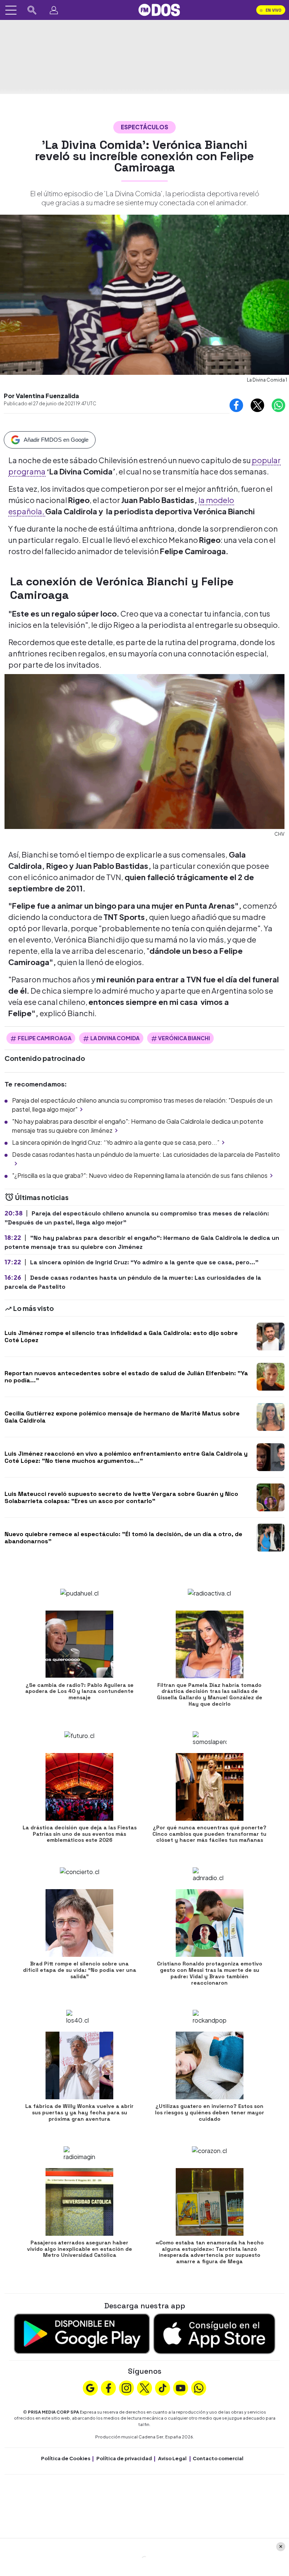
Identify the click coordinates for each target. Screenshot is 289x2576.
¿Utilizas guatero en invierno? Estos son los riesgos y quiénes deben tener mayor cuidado (210, 2112)
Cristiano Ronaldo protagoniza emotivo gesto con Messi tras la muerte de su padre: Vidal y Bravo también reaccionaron (210, 1973)
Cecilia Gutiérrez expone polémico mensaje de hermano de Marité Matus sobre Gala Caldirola (122, 1417)
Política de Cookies (66, 2458)
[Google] (90, 2387)
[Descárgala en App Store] (214, 2333)
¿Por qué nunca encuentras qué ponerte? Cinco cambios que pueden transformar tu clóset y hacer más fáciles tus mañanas (209, 1834)
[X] (144, 2387)
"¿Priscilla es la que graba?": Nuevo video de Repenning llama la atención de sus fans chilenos (140, 1175)
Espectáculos (144, 127)
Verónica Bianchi (184, 1038)
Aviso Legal (172, 2458)
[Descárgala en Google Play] (82, 2333)
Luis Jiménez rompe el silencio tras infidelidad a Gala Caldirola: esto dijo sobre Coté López (121, 1336)
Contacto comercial (218, 2458)
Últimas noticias (41, 1197)
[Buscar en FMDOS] (32, 10)
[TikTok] (163, 2387)
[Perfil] (54, 10)
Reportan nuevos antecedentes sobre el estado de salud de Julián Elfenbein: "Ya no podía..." (126, 1377)
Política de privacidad (124, 2458)
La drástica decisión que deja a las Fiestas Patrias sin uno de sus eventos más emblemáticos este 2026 (80, 1834)
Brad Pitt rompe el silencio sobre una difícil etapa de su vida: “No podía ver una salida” (80, 1970)
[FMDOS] (159, 9)
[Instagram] (126, 2387)
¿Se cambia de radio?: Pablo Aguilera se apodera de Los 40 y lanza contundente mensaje (79, 1691)
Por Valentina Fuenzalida (41, 396)
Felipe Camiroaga (45, 1038)
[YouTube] (181, 2387)
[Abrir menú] (11, 10)
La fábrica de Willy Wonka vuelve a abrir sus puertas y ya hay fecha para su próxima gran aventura (79, 2112)
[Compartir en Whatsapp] (278, 405)
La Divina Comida (115, 1038)
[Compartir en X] (257, 405)
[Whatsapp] (199, 2387)
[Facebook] (108, 2387)
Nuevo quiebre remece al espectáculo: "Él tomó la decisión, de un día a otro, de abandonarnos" (123, 1538)
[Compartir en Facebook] (236, 405)
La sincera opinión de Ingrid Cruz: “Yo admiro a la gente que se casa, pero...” (116, 1142)
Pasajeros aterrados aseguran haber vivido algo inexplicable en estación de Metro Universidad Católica (80, 2249)
